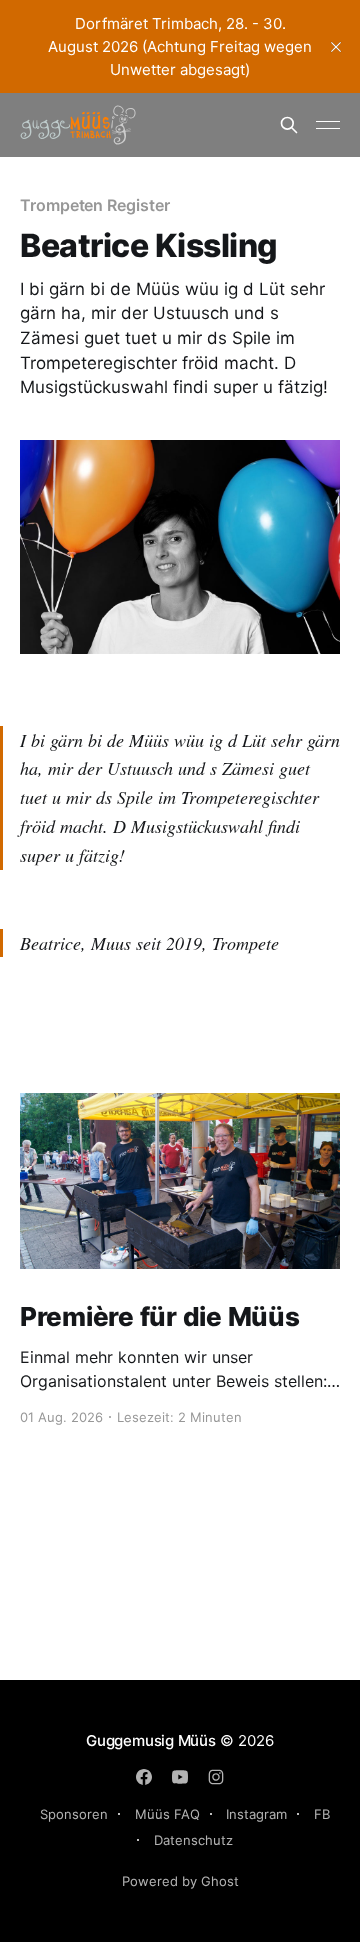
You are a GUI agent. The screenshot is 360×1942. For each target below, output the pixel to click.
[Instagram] (216, 1777)
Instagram (256, 1814)
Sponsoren (74, 1814)
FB (322, 1814)
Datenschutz (193, 1840)
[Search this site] (289, 125)
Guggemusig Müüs (151, 1740)
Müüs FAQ (167, 1814)
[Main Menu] (328, 125)
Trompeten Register (95, 205)
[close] (336, 47)
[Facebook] (144, 1777)
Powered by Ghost (180, 1881)
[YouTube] (180, 1777)
